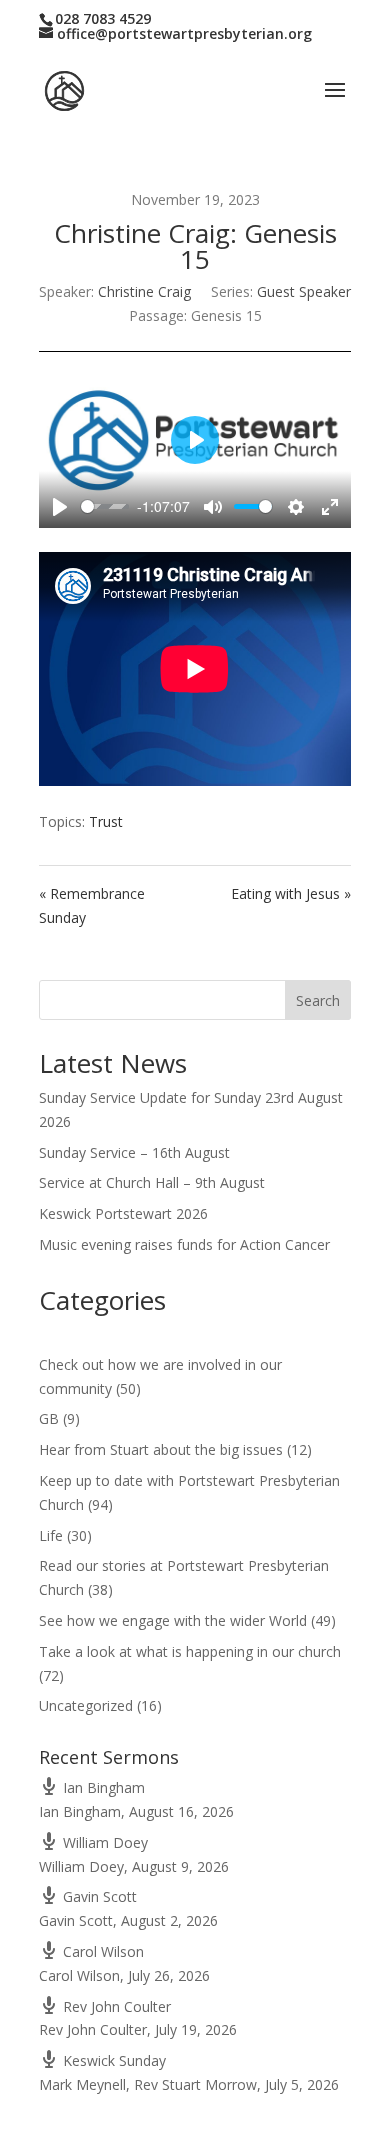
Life (51, 1535)
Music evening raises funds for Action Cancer (184, 1244)
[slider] (105, 506)
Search (318, 1000)
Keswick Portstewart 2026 (123, 1213)
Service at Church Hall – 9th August (152, 1182)
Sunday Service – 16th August (134, 1152)
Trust (106, 821)
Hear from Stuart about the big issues (161, 1449)
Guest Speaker (304, 291)
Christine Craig (144, 291)
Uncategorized (86, 1705)
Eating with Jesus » (291, 893)
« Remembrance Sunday (92, 905)
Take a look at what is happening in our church (190, 1651)
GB (49, 1418)
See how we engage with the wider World (173, 1620)
